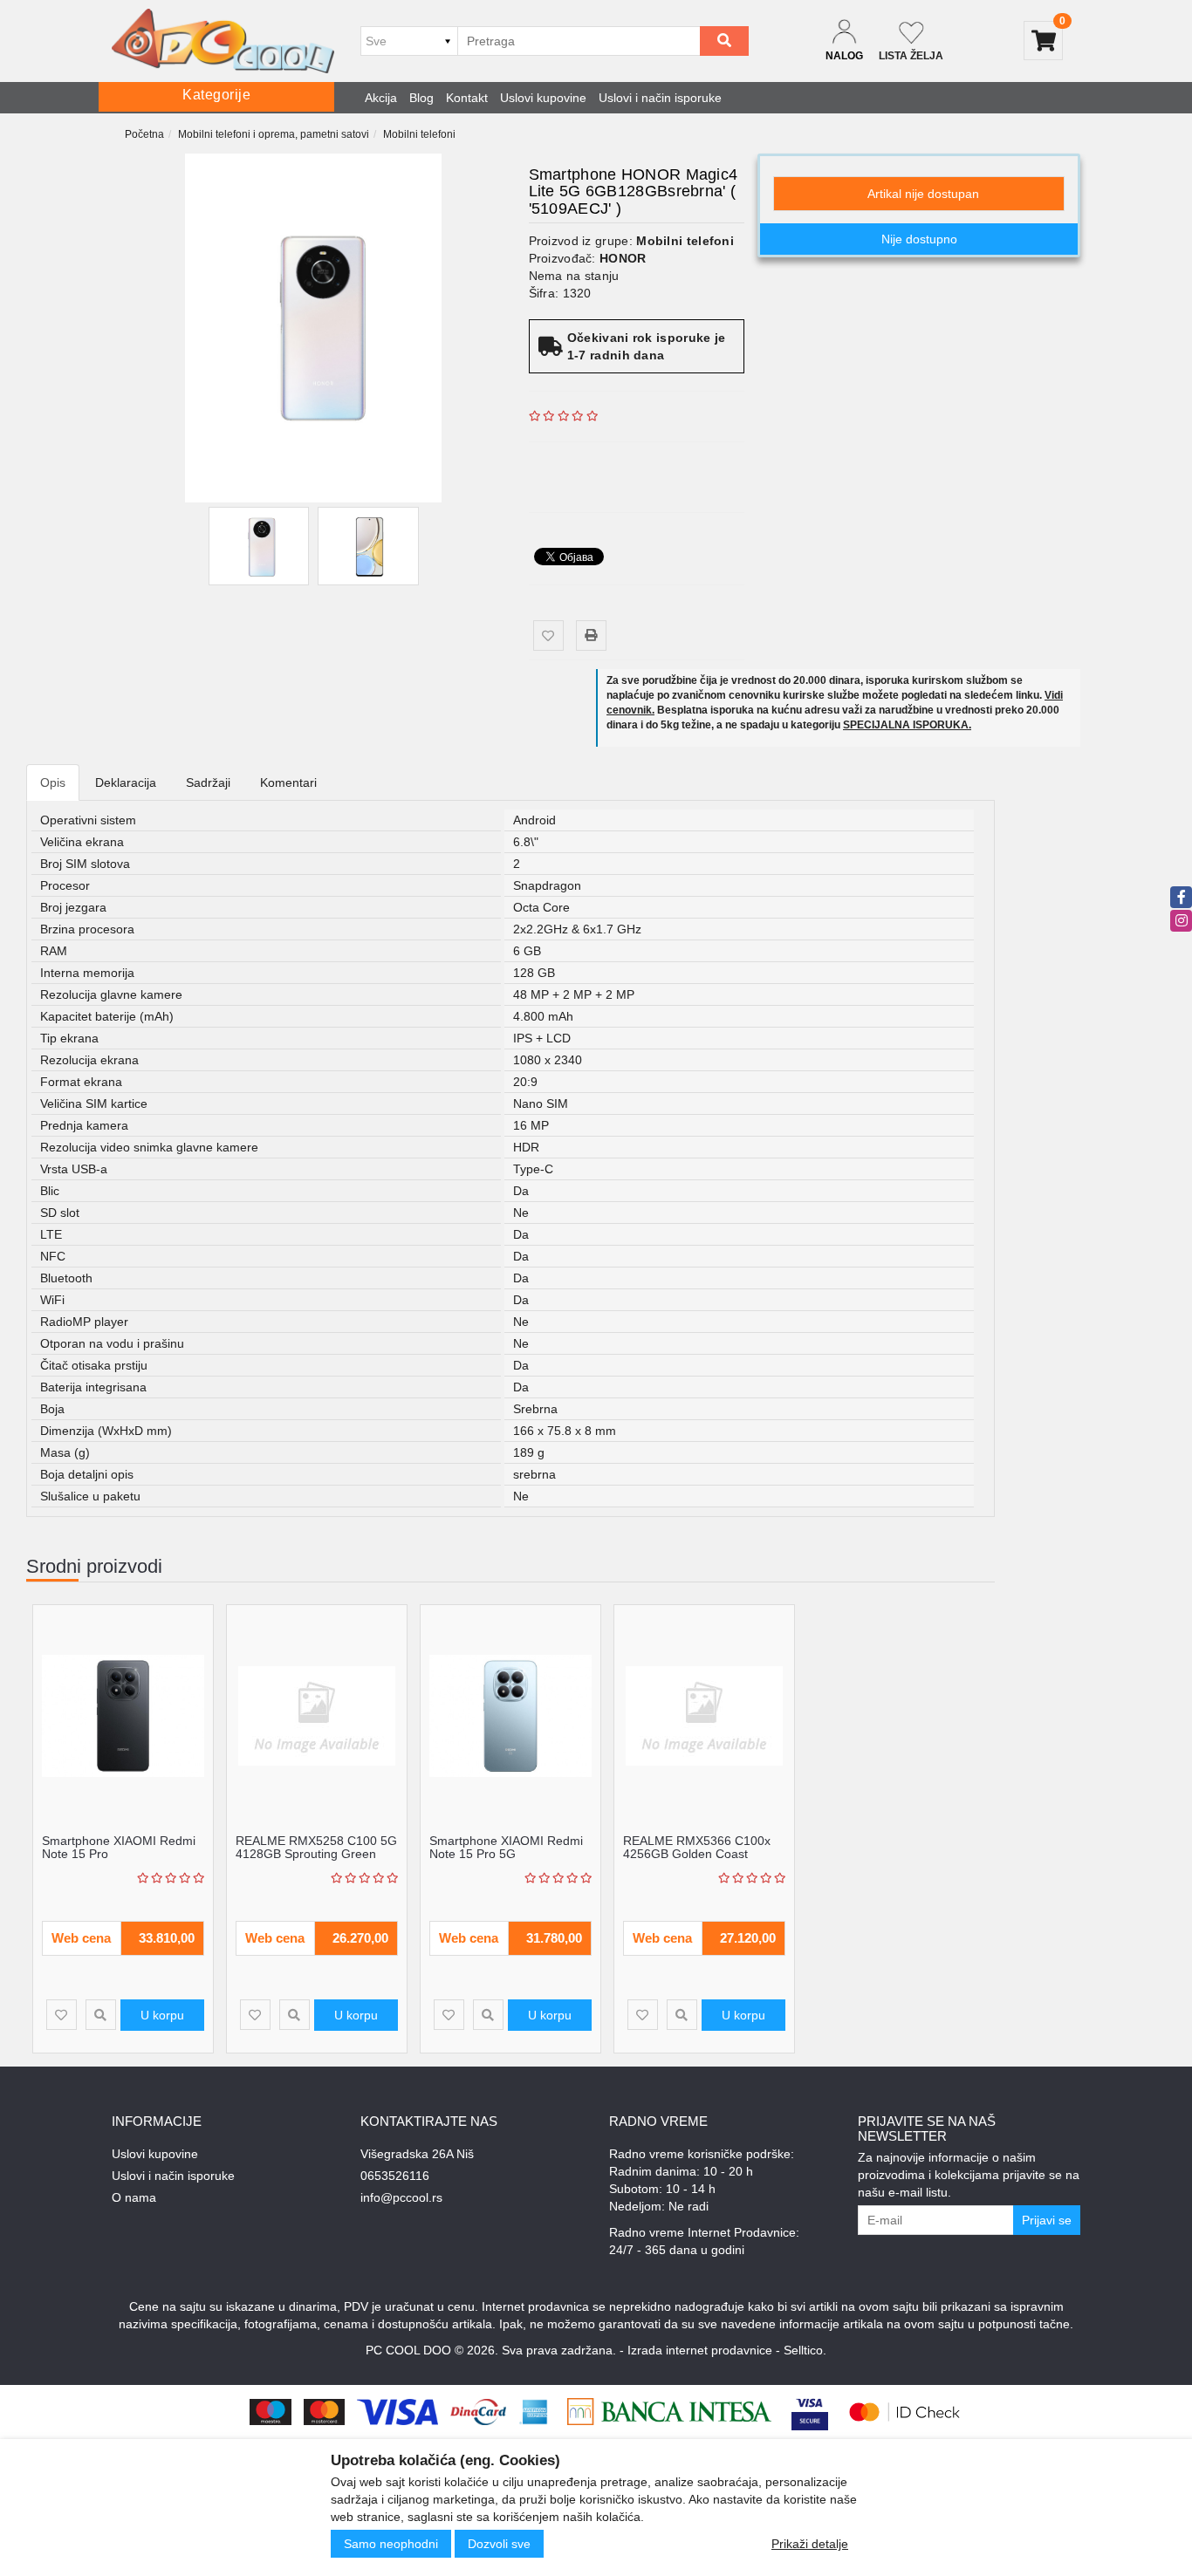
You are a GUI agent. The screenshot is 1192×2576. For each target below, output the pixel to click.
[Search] (724, 41)
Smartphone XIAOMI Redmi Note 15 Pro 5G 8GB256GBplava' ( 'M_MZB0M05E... (506, 1861)
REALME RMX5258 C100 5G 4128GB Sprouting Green (316, 1847)
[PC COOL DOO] (223, 41)
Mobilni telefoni (419, 134)
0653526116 (395, 2176)
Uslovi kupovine (543, 98)
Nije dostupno (919, 239)
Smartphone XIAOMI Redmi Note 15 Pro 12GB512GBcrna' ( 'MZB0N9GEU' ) (119, 1861)
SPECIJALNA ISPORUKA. (907, 725)
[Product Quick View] (101, 2015)
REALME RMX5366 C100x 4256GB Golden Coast (697, 1847)
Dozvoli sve (499, 2544)
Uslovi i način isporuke (660, 98)
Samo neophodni (391, 2544)
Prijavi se (1047, 2220)
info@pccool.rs (401, 2197)
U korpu (162, 2015)
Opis (53, 782)
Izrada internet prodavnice (700, 2350)
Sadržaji (208, 782)
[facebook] (1181, 897)
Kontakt (467, 98)
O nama (134, 2197)
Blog (421, 98)
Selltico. (805, 2350)
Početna (144, 134)
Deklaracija (126, 782)
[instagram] (1181, 921)
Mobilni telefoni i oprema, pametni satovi (274, 134)
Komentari (288, 782)
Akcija (381, 98)
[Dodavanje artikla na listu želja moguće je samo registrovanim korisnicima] (548, 635)
